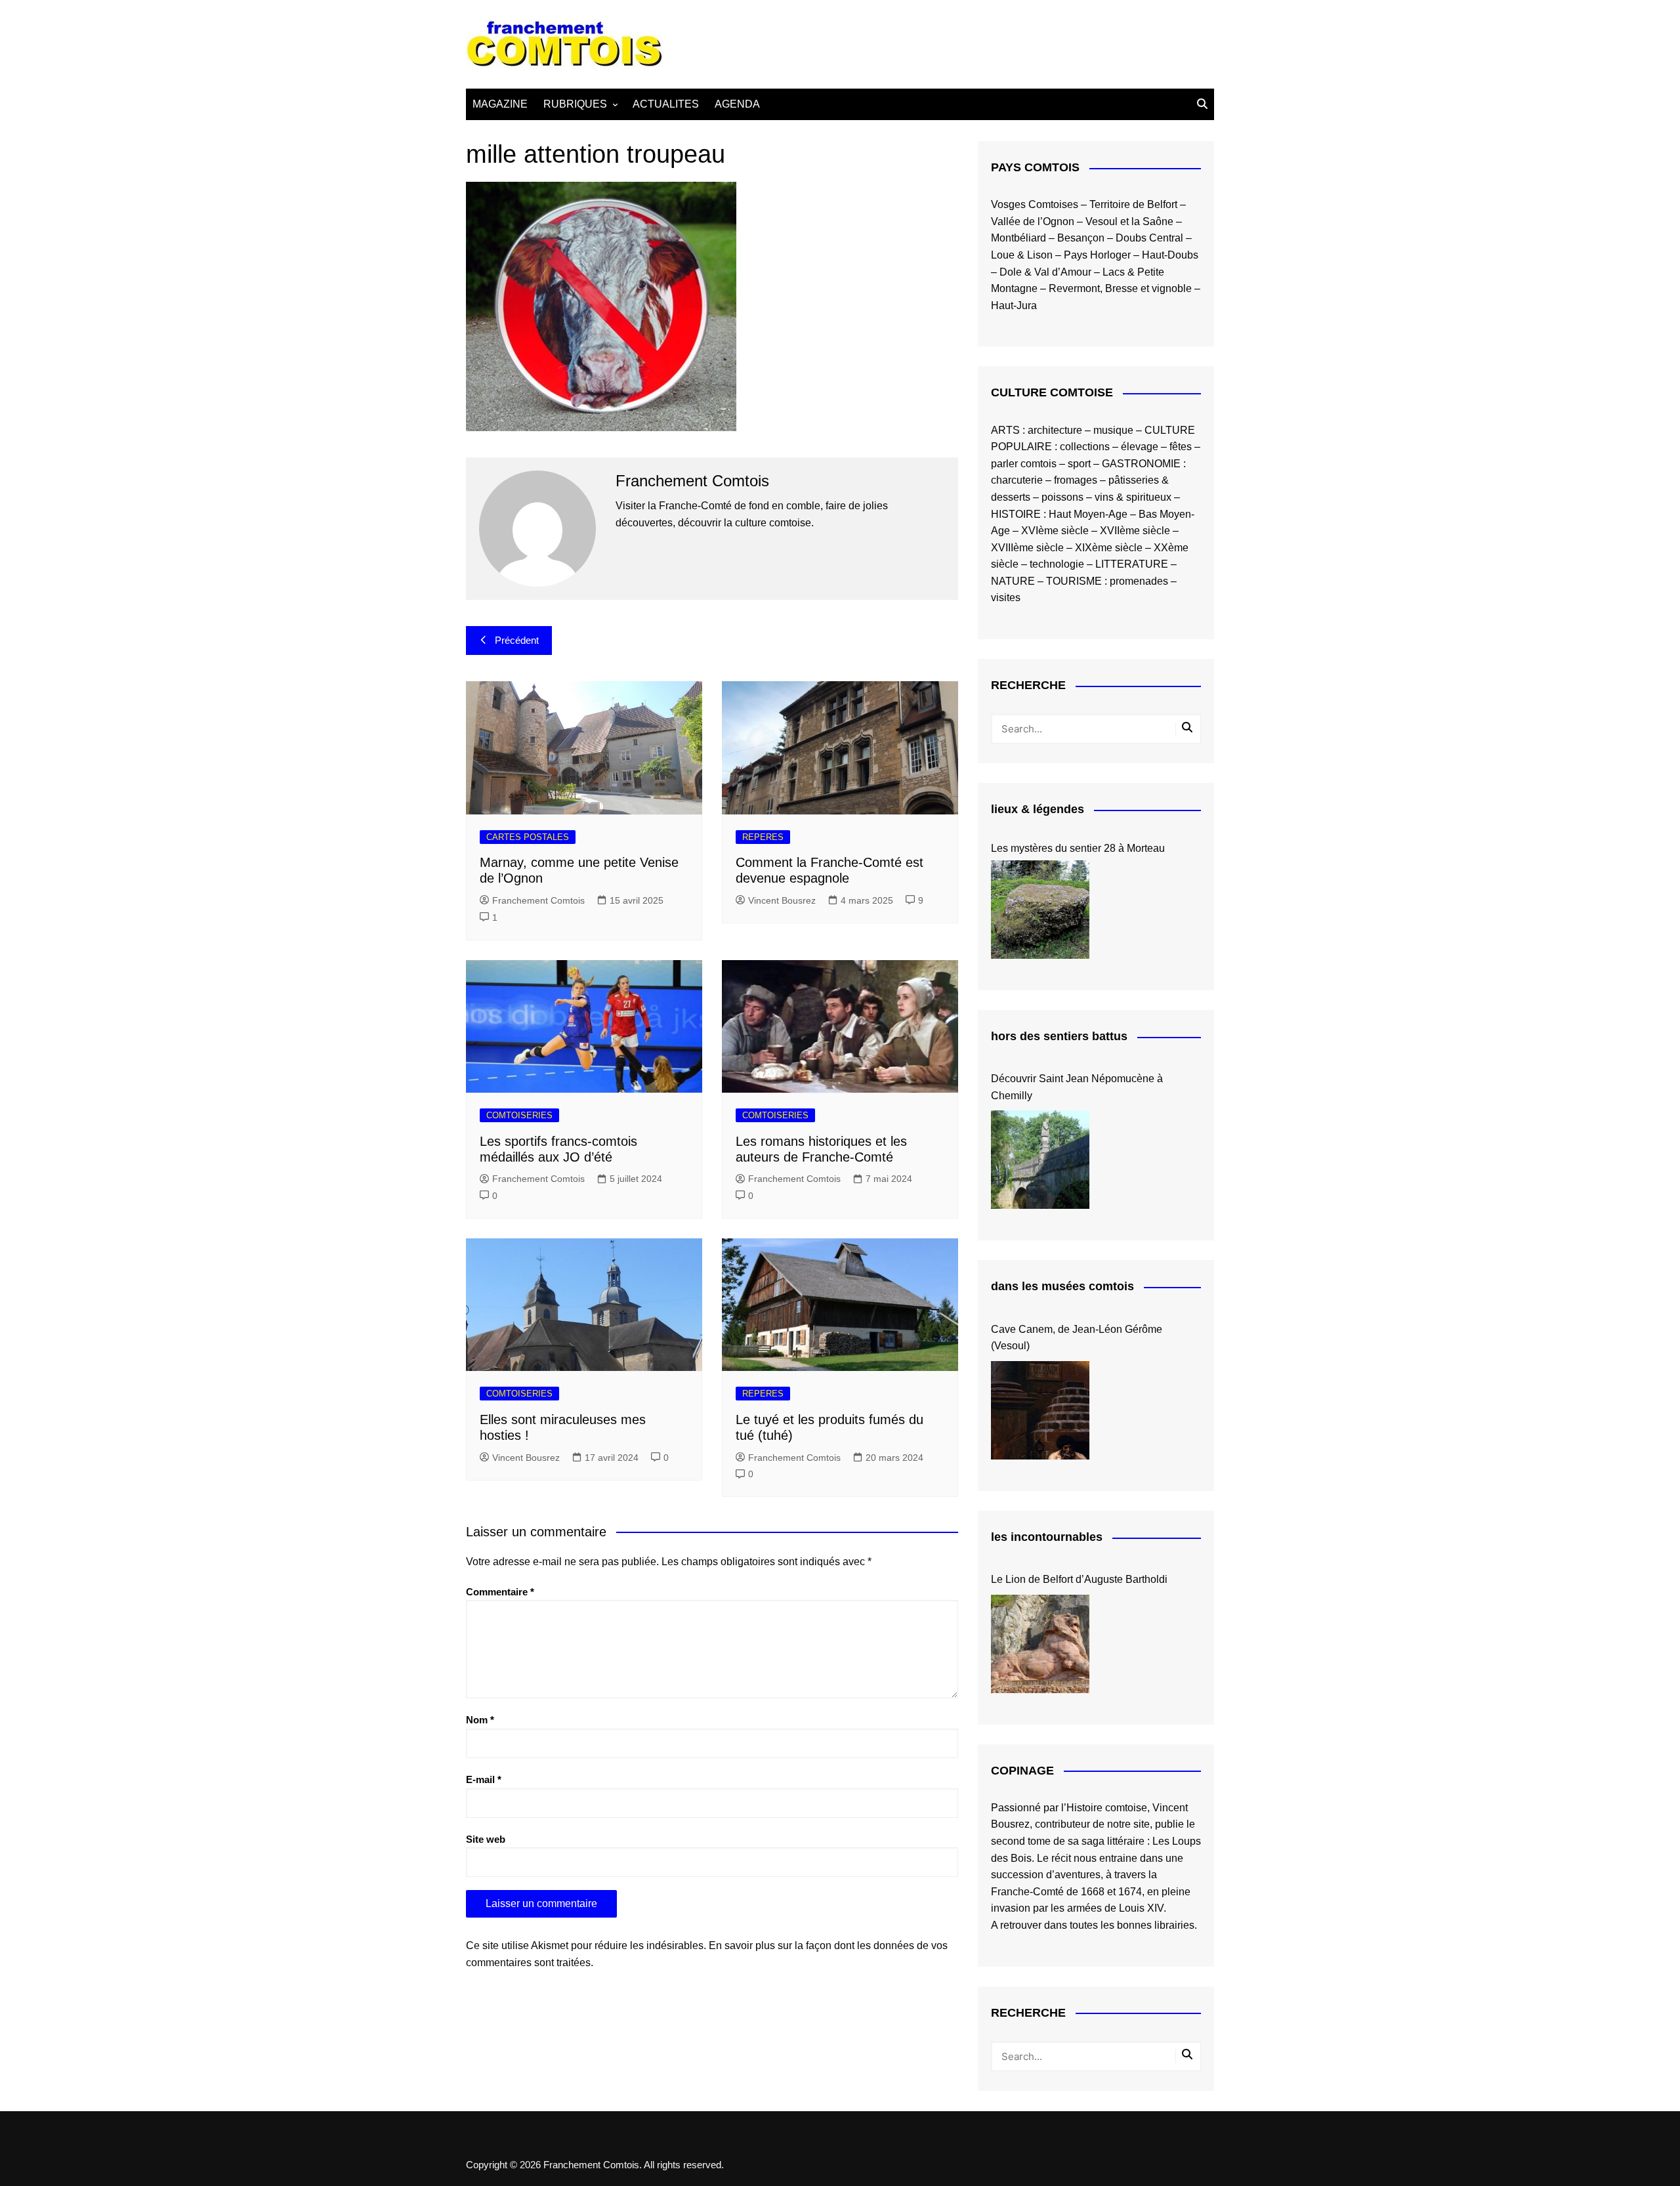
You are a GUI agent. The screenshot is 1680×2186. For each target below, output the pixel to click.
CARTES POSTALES (528, 837)
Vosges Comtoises (1035, 204)
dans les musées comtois (1062, 1286)
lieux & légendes (1038, 809)
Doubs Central (1149, 238)
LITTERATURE (1132, 564)
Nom (480, 1720)
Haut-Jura (1014, 305)
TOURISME (1074, 581)
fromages (1076, 480)
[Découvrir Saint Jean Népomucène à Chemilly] (1040, 1160)
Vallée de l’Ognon (1033, 221)
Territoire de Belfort (1133, 204)
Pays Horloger (1097, 255)
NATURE (1013, 581)
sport (1079, 464)
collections (1085, 447)
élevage (1140, 447)
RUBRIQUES (575, 104)
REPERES (763, 837)
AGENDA (737, 104)
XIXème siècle (1109, 548)
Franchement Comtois (538, 900)
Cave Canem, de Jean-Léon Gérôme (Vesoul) (1077, 1338)
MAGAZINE (500, 104)
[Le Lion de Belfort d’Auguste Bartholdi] (1040, 1644)
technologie (1057, 564)
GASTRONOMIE (1141, 464)
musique (1113, 430)
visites (1006, 598)
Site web (486, 1839)
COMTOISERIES (519, 1115)
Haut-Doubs (1170, 255)
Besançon (1081, 238)
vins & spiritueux (1133, 497)
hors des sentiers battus (1059, 1036)
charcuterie (1017, 480)
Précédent (517, 640)
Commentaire (500, 1592)
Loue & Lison (1022, 255)
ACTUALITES (666, 104)
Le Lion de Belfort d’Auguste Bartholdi (1079, 1579)
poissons (1062, 497)
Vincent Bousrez (782, 900)
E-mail (484, 1779)
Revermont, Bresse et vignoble (1120, 288)
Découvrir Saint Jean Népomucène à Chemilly (1077, 1087)
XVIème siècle (1055, 531)
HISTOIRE (1016, 514)
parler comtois (1024, 464)
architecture (1055, 430)
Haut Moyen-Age (1088, 514)
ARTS (1005, 430)
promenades (1139, 581)
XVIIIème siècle (1027, 548)
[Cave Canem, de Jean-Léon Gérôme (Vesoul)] (1040, 1410)
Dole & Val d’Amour (1045, 272)
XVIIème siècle (1135, 531)
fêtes (1181, 447)
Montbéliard (1018, 238)
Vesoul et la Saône (1129, 221)
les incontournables (1047, 1537)
